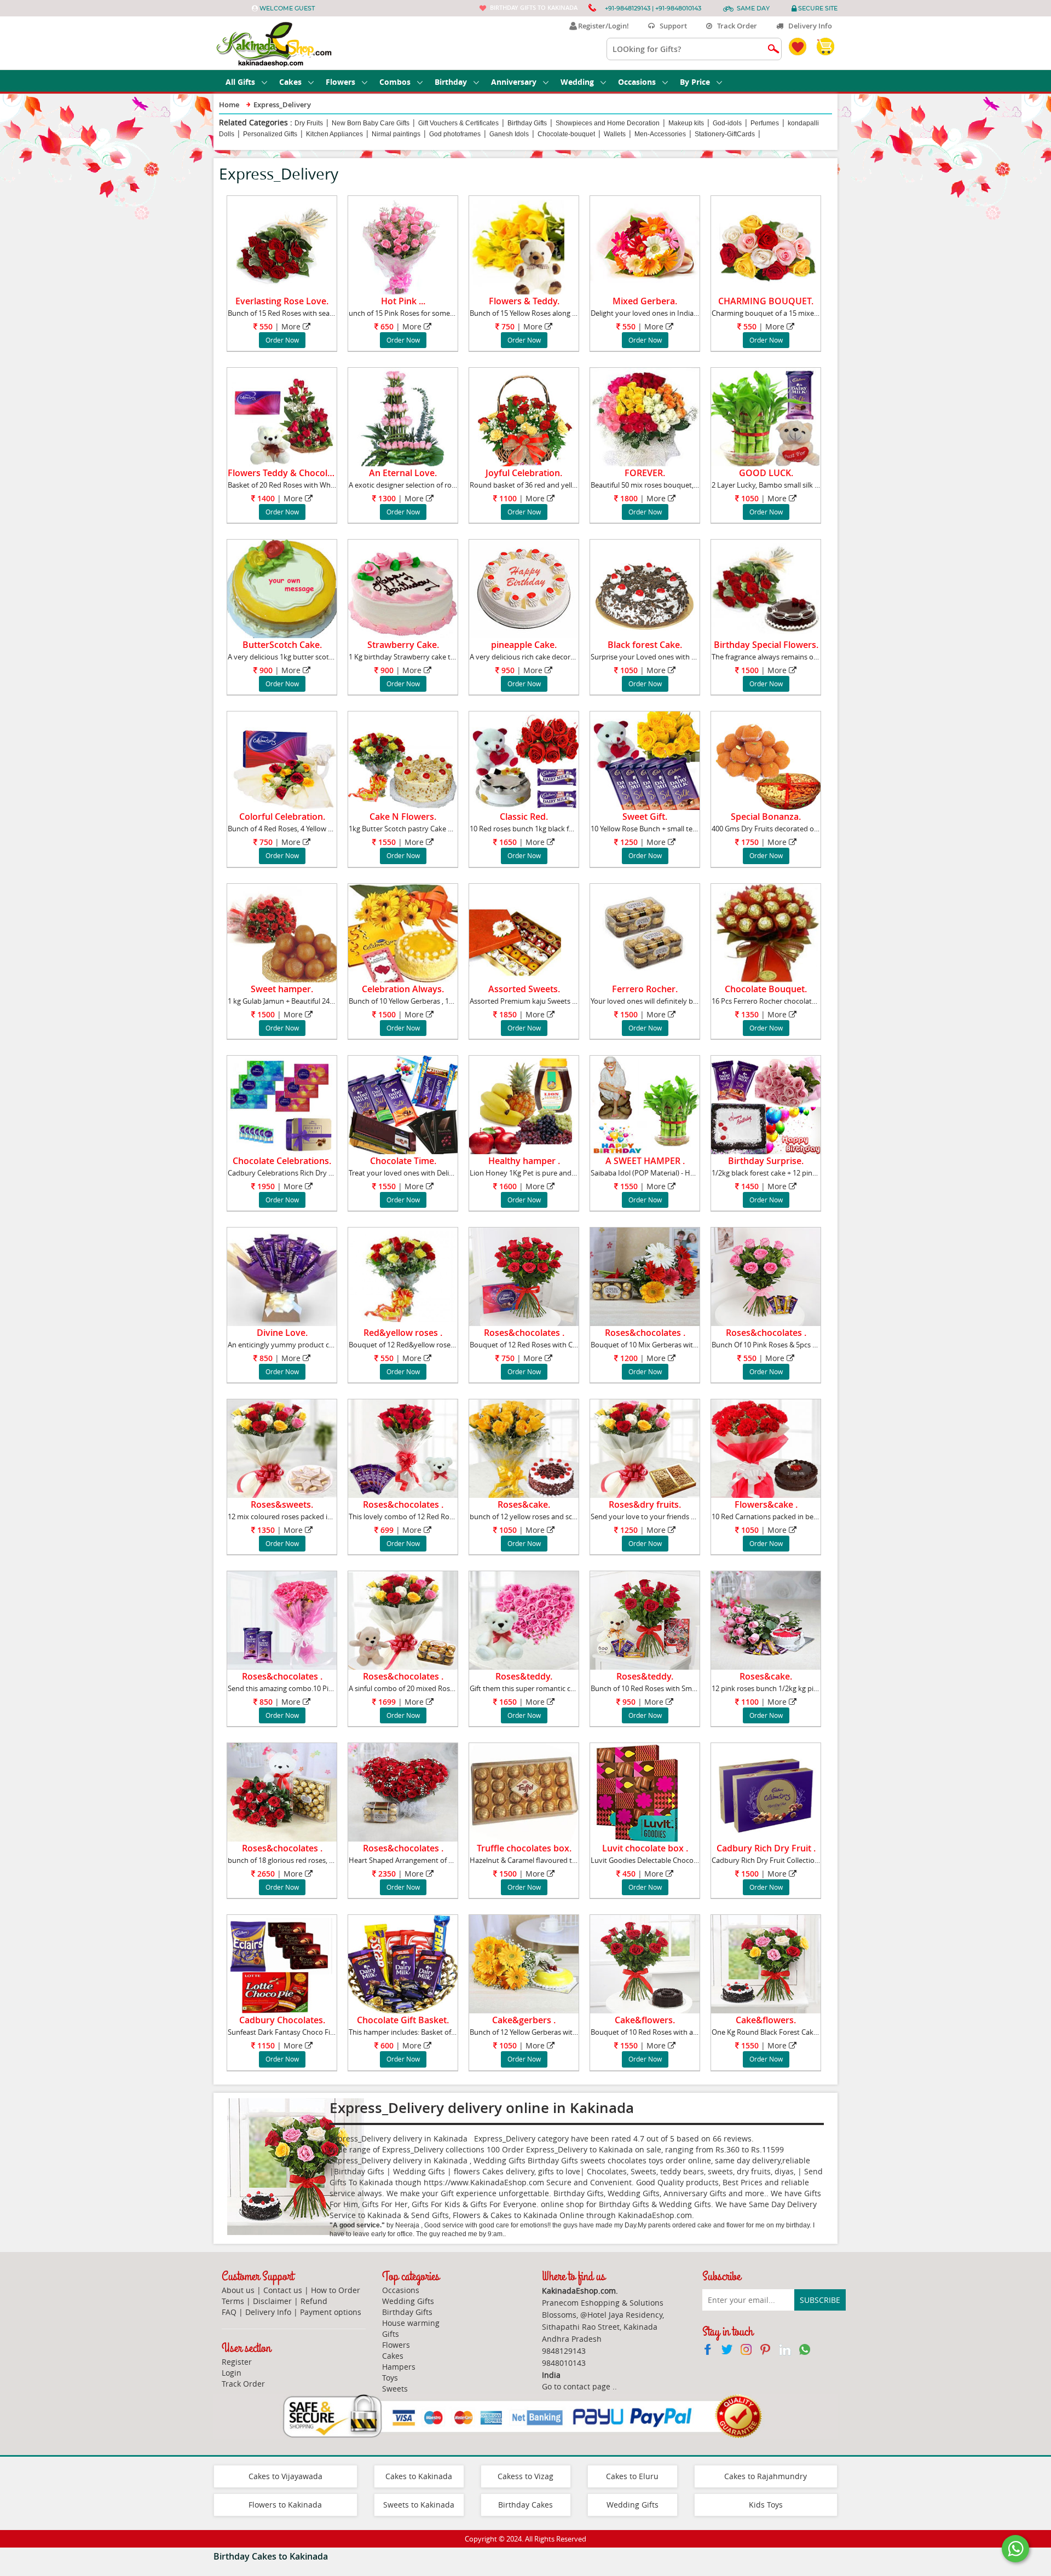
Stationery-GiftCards (725, 134)
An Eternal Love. (403, 473)
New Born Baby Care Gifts (371, 123)
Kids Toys (766, 2505)
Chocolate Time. (403, 1161)
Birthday (451, 82)
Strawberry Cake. (403, 645)
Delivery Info (808, 26)
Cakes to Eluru (632, 2476)
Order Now (282, 340)
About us (238, 2290)
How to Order (336, 2290)
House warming (411, 2323)
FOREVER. (645, 473)
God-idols (727, 123)
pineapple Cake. (524, 645)
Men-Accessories (660, 134)
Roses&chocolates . (524, 1333)
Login (232, 2373)
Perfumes (765, 123)
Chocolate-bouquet (566, 134)
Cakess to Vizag (525, 2476)
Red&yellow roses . (403, 1333)
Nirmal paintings (396, 134)
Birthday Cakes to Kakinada (271, 2556)
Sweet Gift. (645, 817)
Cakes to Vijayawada (285, 2476)
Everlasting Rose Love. (282, 301)
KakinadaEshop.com (655, 2215)
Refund (314, 2301)
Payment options (331, 2312)
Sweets (395, 2389)
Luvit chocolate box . (645, 1848)
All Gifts (240, 82)
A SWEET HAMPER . (645, 1161)
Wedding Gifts (408, 2301)
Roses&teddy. (524, 1676)
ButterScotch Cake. (282, 645)
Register (237, 2362)
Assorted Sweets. (524, 989)
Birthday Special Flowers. (766, 645)
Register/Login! (602, 26)
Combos (395, 82)
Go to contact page (576, 2386)
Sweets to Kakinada (419, 2505)
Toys (390, 2378)
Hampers (399, 2367)
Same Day (753, 8)
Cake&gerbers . (524, 2020)
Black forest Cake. (645, 645)
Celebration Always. (403, 989)
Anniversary (514, 82)
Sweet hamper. (282, 989)
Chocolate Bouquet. (766, 989)
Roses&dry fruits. (645, 1504)
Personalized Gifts (270, 134)
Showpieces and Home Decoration (608, 123)
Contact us (283, 2290)
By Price (695, 82)
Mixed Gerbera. (645, 301)
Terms (233, 2301)
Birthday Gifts (527, 123)
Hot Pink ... (403, 301)
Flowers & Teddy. (524, 301)
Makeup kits (686, 123)
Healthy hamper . (524, 1161)
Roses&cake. (524, 1504)
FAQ (229, 2312)
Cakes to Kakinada (419, 2476)
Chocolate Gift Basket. (403, 2020)
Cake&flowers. (645, 2020)
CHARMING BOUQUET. (766, 301)
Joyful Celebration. (524, 473)
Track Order (735, 26)
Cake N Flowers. (403, 817)
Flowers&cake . (766, 1504)
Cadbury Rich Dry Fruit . (766, 1848)
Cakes (290, 82)
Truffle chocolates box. (524, 1848)
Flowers (340, 82)
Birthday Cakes (525, 2505)
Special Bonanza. (766, 817)
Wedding (577, 82)
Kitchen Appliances (334, 134)
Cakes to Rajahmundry (766, 2476)
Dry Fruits (309, 123)
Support (671, 26)
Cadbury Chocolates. (282, 2020)
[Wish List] (319, 206)
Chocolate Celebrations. (282, 1161)
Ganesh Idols (509, 134)
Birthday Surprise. (766, 1161)
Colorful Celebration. (282, 817)
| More (280, 326)
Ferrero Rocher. (645, 989)
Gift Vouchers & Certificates (458, 123)
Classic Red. (524, 817)
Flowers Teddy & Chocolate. (285, 473)
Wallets (615, 134)
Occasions (637, 82)
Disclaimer (272, 2301)
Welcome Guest (287, 8)
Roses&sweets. (282, 1504)
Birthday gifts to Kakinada (534, 7)
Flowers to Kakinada (285, 2505)
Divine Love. (282, 1333)
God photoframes (455, 134)
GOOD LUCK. (766, 473)
